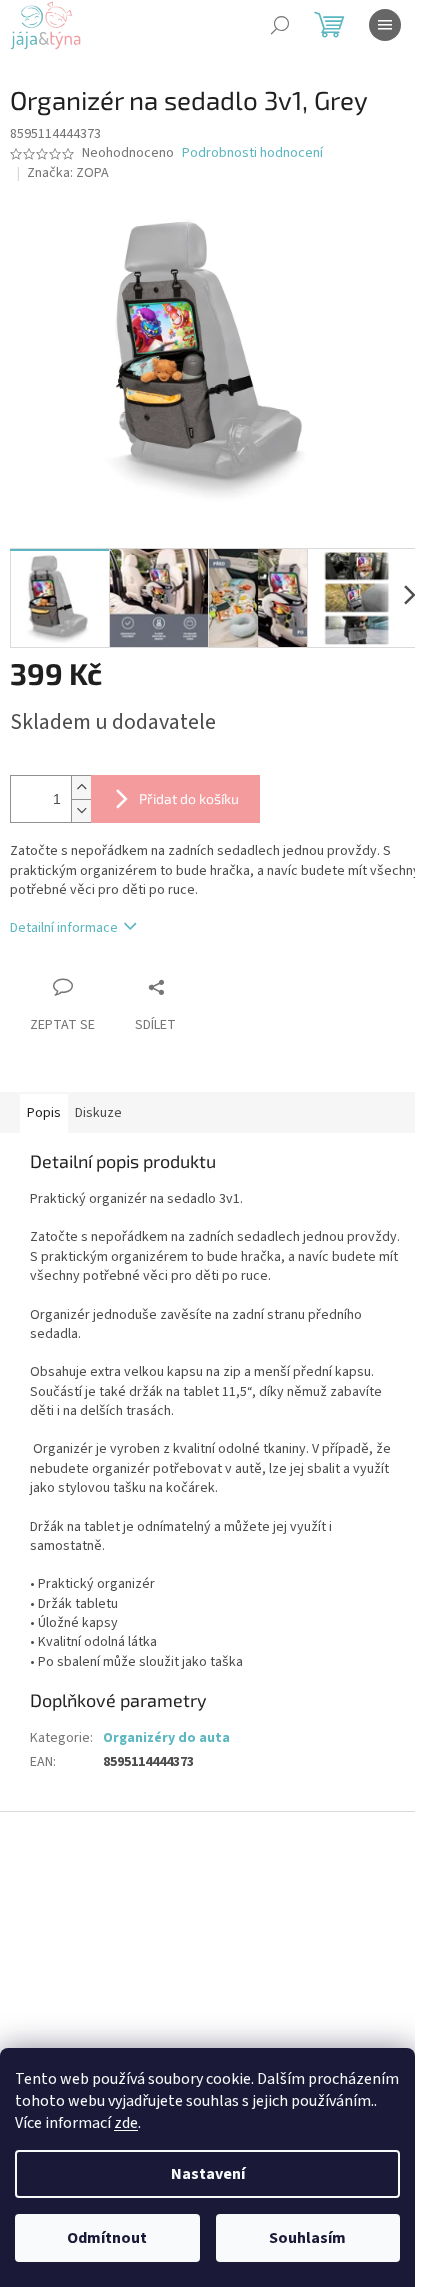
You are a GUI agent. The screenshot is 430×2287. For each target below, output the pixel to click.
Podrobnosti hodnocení (252, 153)
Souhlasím (307, 2238)
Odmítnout (107, 2238)
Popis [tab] (44, 1113)
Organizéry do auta (166, 1738)
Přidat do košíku (189, 798)
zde (126, 2123)
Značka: (68, 173)
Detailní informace (64, 928)
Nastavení (208, 2174)
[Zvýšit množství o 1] (81, 787)
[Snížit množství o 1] (81, 810)
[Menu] (385, 25)
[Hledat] (280, 25)
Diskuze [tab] (98, 1113)
